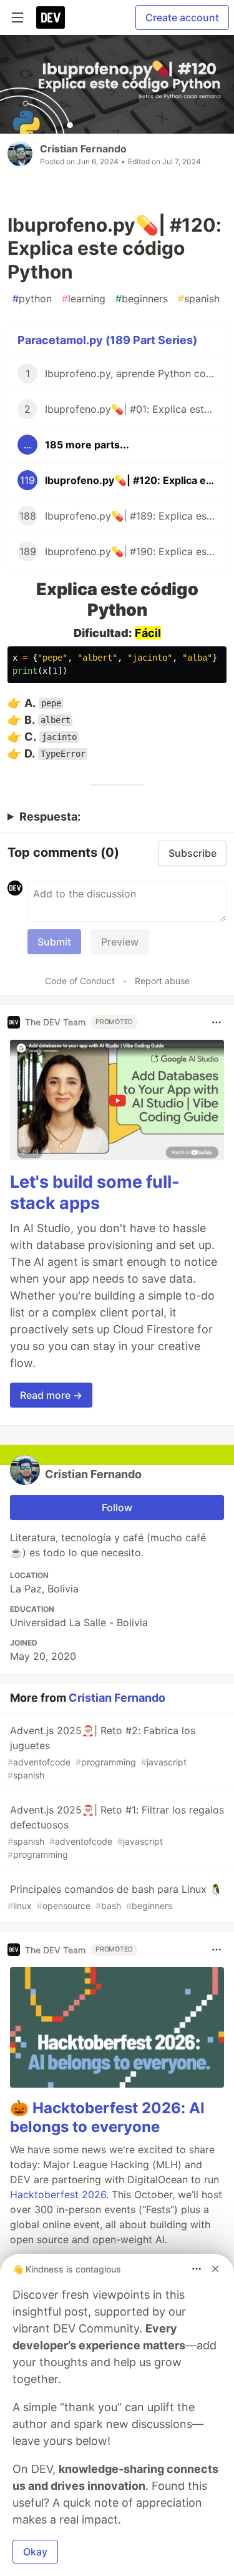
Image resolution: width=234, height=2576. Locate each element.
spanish (199, 299)
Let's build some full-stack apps (95, 1192)
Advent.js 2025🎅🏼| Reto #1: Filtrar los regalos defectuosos (116, 1832)
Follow (117, 1508)
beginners (142, 299)
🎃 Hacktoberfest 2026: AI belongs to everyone (107, 2117)
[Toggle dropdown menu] (217, 1022)
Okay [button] (35, 2552)
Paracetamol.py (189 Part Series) (107, 340)
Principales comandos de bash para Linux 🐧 (115, 1897)
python (32, 299)
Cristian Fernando (83, 149)
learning (84, 299)
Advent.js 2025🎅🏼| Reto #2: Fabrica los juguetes (101, 1752)
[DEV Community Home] (51, 17)
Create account (182, 17)
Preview (120, 942)
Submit (54, 942)
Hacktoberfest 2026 (58, 2194)
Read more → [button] (51, 1395)
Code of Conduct (80, 981)
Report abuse (162, 981)
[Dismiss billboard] (215, 2269)
